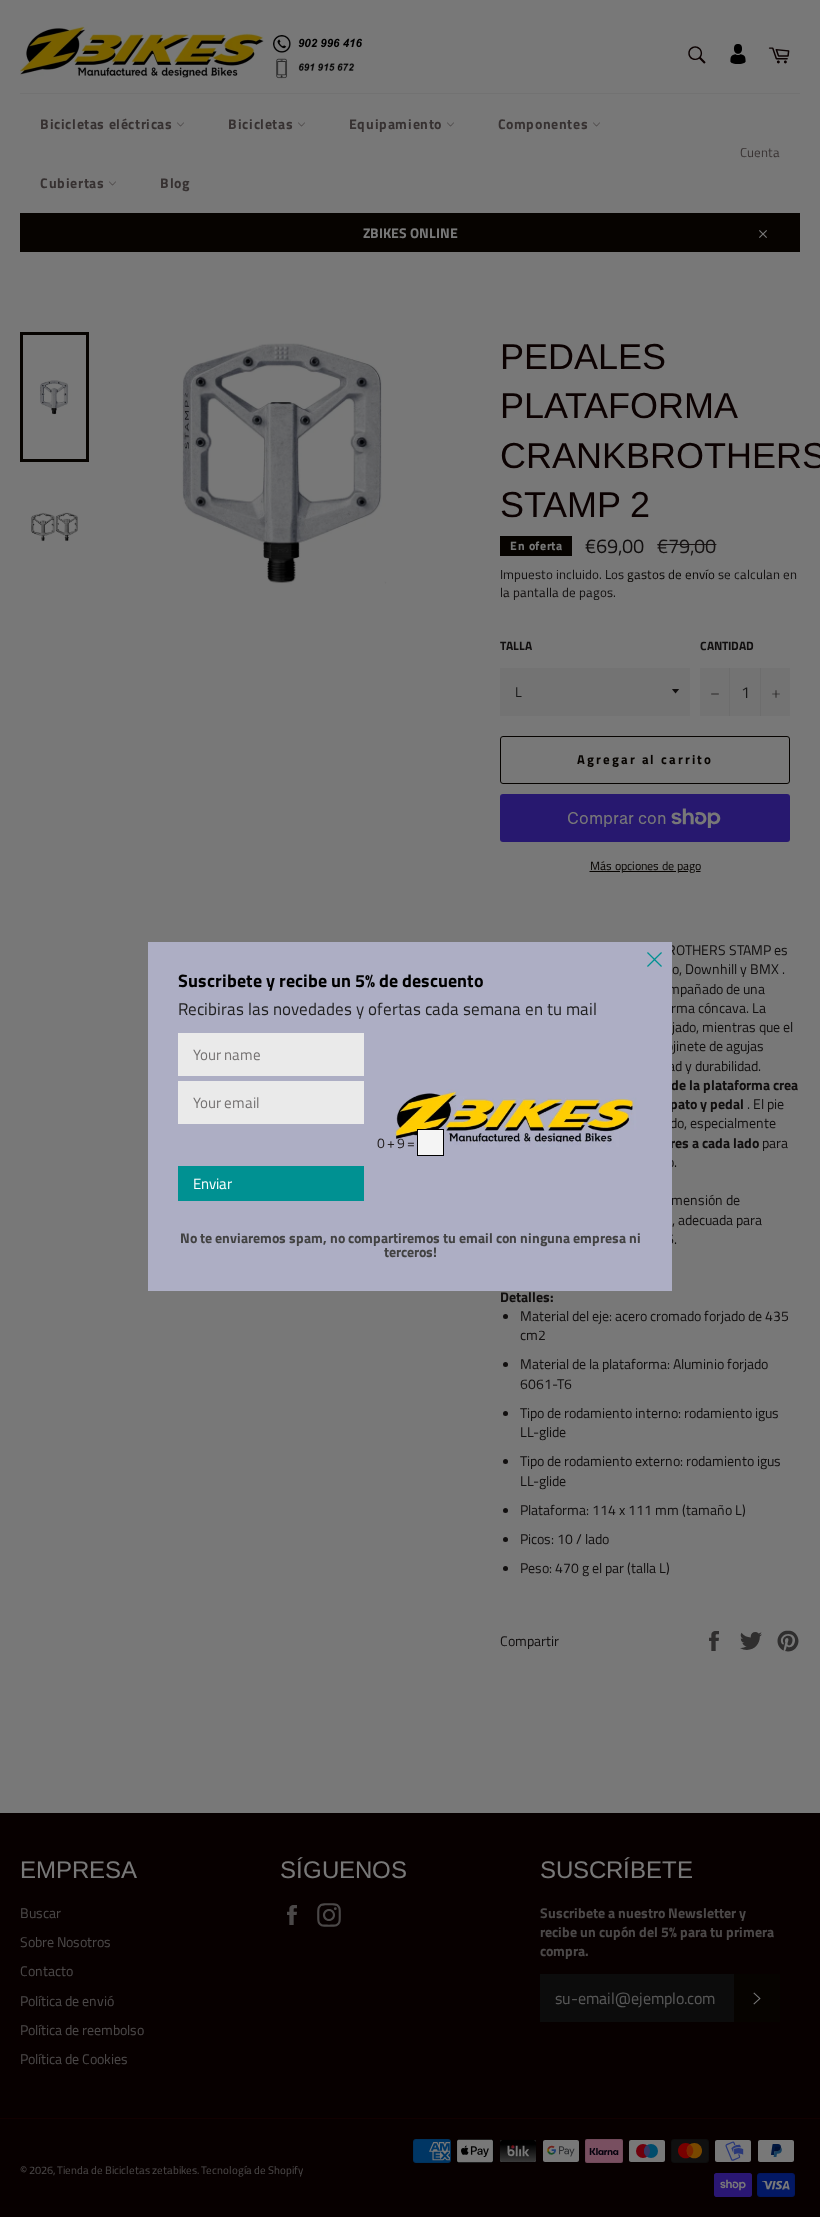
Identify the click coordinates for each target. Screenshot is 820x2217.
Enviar (212, 1183)
